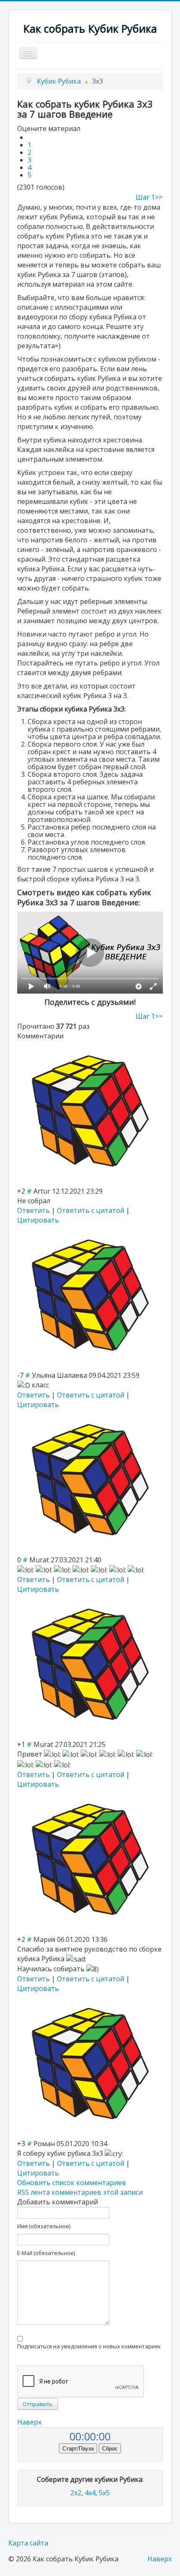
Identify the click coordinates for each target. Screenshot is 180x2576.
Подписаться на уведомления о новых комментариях (89, 2346)
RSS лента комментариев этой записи (80, 2192)
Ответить (33, 1210)
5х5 (104, 2493)
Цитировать (38, 1220)
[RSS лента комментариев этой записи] (66, 1036)
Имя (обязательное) (44, 2226)
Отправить (38, 2404)
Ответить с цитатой (91, 1210)
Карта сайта (28, 2543)
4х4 (90, 2493)
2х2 (76, 2493)
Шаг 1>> (149, 197)
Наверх (29, 2422)
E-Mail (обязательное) (46, 2253)
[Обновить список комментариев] (68, 1036)
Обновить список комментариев (72, 2183)
